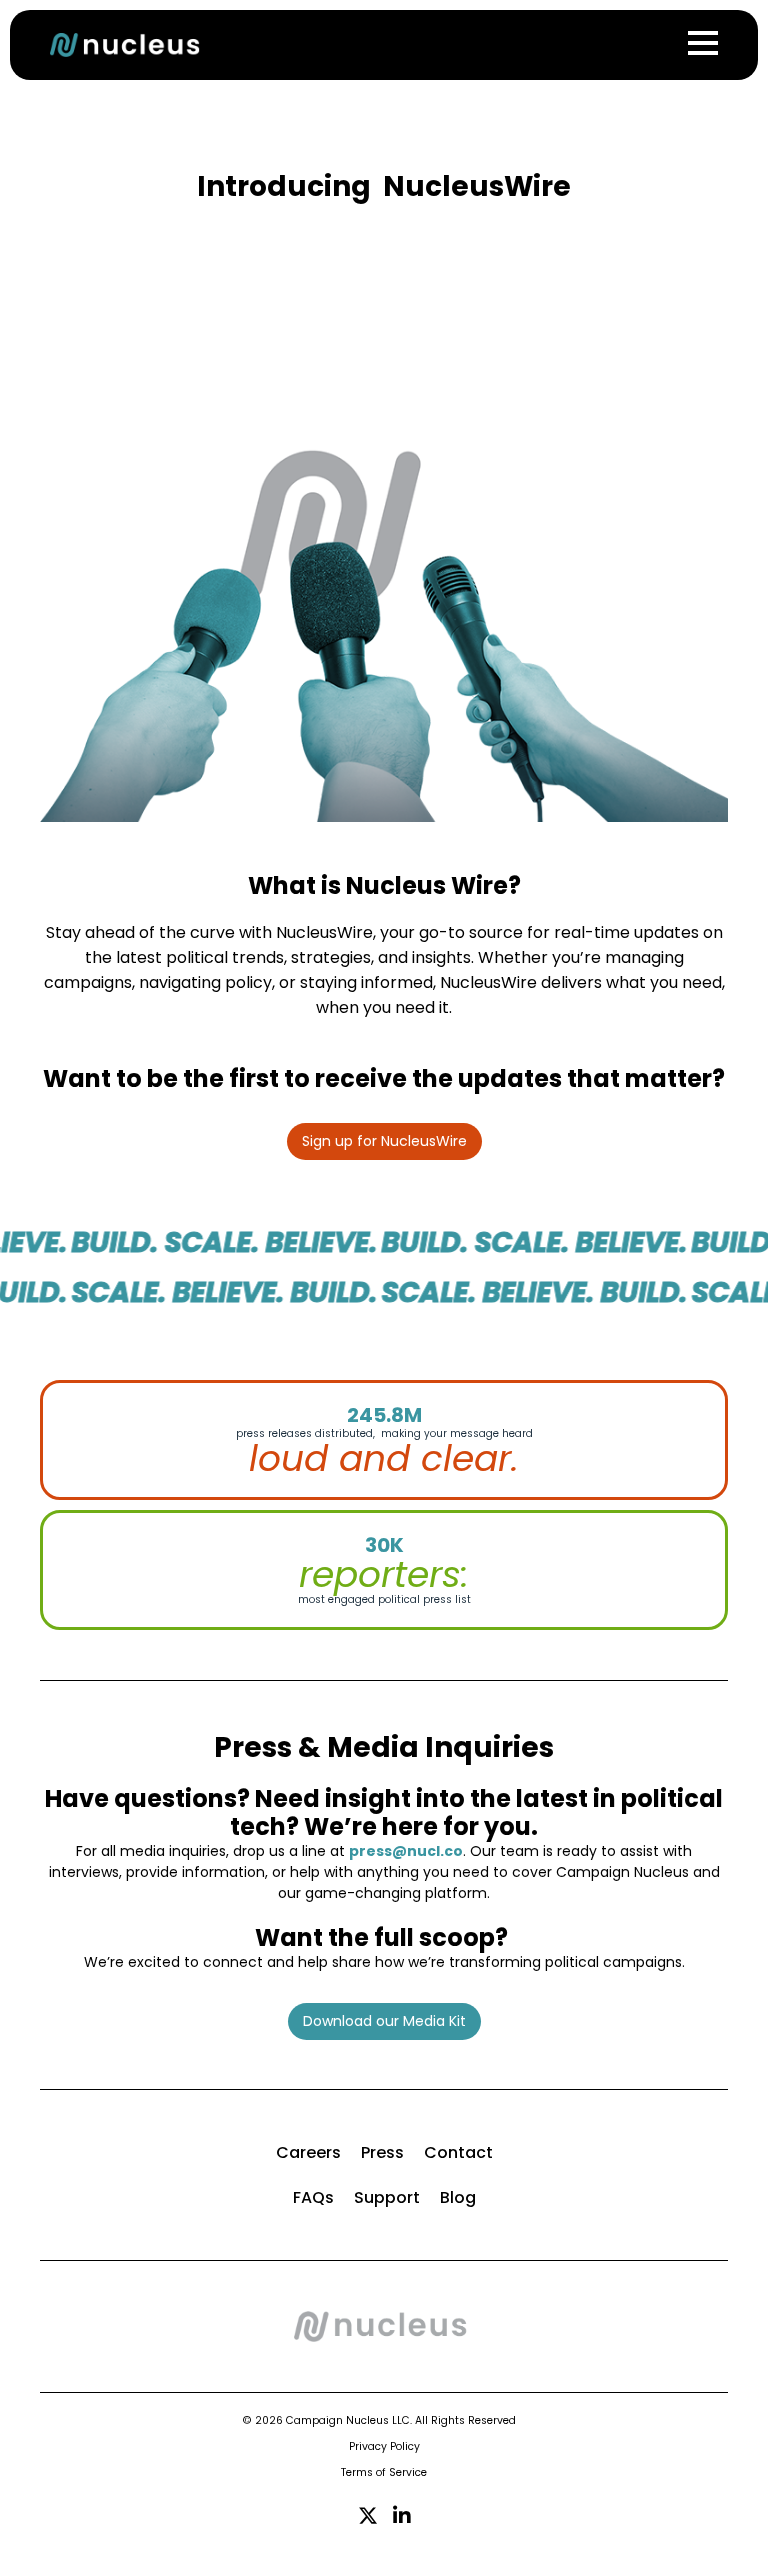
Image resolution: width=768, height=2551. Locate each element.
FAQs (313, 2197)
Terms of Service (384, 2472)
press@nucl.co (406, 1851)
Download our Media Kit (384, 2021)
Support (387, 2197)
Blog (458, 2197)
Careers (308, 2152)
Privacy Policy (384, 2446)
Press (382, 2152)
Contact (458, 2152)
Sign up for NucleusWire (384, 1141)
